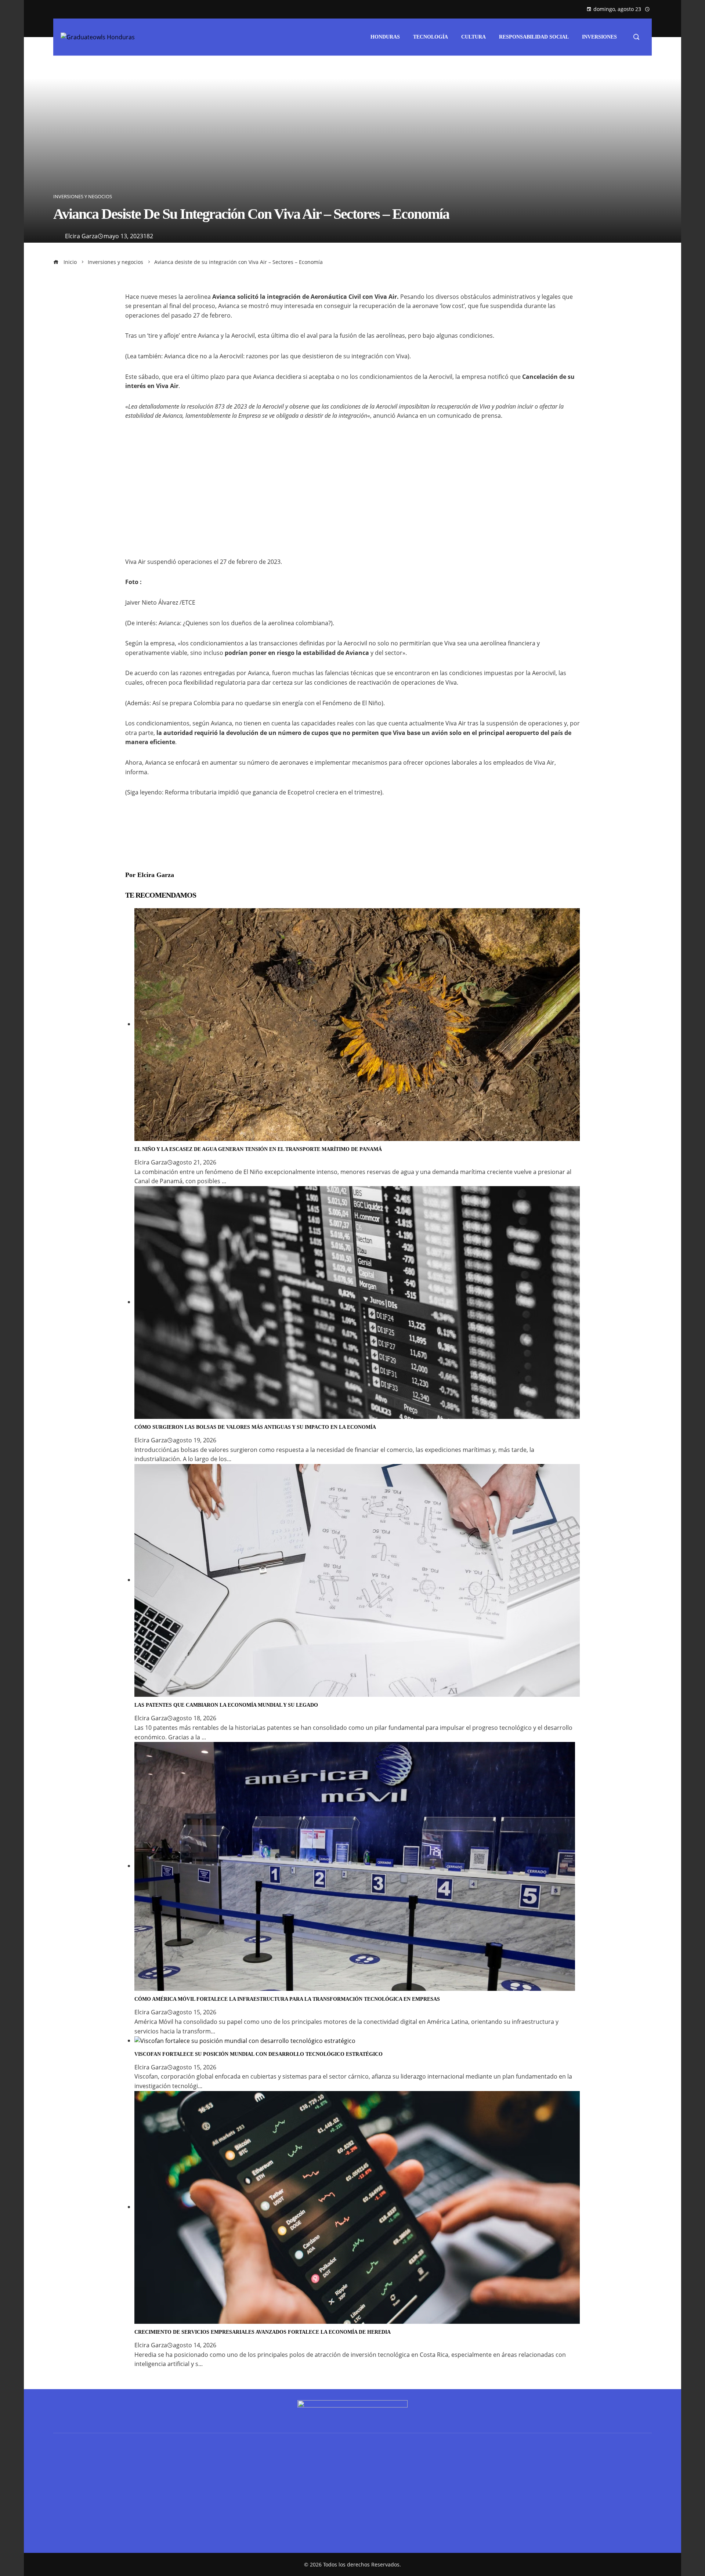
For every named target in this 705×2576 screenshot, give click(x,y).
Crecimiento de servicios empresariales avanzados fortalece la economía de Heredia (263, 2332)
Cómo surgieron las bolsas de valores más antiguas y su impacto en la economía (255, 1427)
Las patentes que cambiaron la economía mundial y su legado (226, 1705)
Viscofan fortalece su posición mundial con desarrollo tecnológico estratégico (258, 2054)
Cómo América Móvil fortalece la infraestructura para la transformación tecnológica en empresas (287, 1999)
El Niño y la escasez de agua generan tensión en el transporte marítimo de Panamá (258, 1149)
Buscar (63, 2495)
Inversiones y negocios (83, 197)
